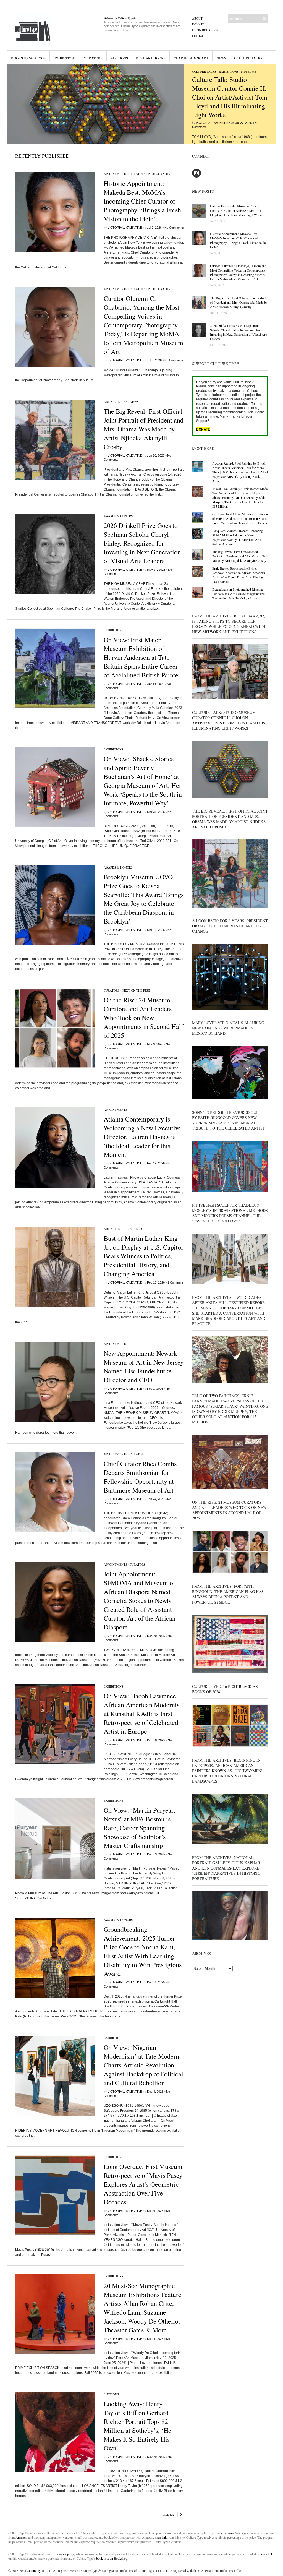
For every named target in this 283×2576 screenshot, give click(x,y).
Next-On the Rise (136, 990)
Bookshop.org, (65, 2554)
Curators (93, 58)
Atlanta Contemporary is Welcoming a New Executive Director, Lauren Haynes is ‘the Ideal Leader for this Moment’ (142, 1137)
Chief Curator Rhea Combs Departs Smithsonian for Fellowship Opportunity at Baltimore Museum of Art (140, 1477)
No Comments (174, 228)
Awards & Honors (118, 516)
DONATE (203, 429)
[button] (95, 104)
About (197, 18)
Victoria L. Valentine (213, 123)
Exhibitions (65, 58)
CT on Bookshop (205, 30)
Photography (159, 174)
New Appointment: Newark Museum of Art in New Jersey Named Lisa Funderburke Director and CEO (144, 1367)
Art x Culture (116, 402)
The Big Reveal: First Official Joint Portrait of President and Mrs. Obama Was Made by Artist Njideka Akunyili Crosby (144, 429)
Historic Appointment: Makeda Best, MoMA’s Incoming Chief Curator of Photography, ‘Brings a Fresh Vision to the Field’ (142, 201)
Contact (199, 36)
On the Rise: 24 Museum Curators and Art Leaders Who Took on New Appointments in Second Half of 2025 (143, 1018)
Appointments (115, 174)
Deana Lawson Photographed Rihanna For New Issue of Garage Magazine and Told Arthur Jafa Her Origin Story (239, 594)
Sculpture (139, 1229)
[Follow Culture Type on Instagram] (196, 176)
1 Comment (175, 1282)
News (221, 58)
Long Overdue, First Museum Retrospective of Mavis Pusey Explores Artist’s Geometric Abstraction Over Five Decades (143, 2184)
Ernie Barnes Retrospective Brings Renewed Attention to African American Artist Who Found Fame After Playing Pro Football (239, 575)
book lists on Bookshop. (112, 2558)
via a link (161, 2537)
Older (168, 2514)
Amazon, (21, 2537)
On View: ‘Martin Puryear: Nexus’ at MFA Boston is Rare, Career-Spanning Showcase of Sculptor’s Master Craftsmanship (140, 1828)
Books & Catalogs (28, 58)
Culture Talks (248, 58)
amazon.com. (226, 2533)
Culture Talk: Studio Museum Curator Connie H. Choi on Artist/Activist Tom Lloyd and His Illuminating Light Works (230, 97)
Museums (249, 71)
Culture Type (35, 2570)
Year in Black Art (191, 58)
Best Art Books (151, 58)
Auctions (119, 58)
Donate (198, 24)
